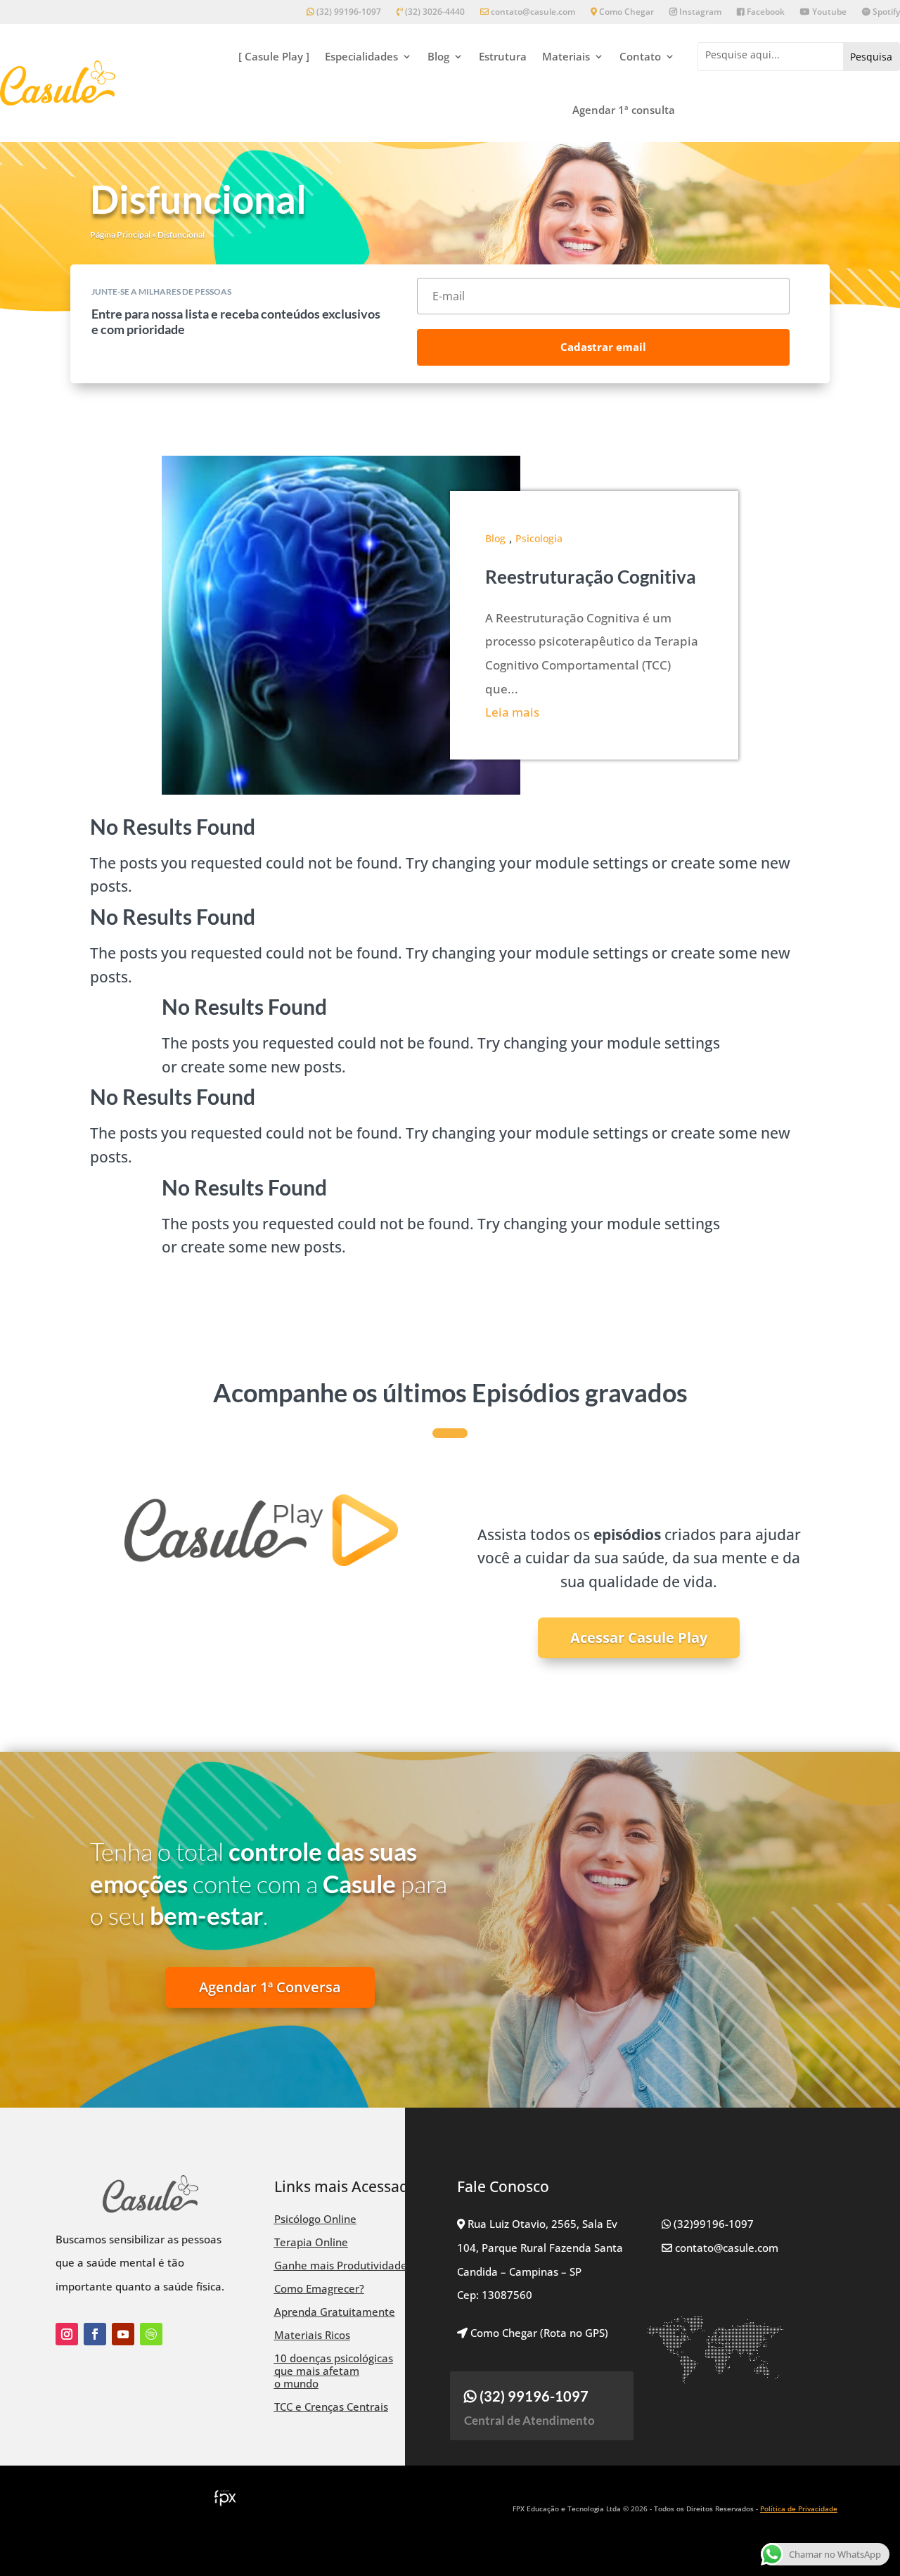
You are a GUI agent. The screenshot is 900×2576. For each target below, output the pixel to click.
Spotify (885, 12)
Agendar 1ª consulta (624, 110)
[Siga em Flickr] (151, 2334)
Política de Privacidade (799, 2508)
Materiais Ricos (312, 2335)
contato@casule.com (533, 12)
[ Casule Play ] (274, 56)
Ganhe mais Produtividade (341, 2265)
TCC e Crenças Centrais (331, 2407)
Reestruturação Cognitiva (591, 577)
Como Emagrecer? (319, 2288)
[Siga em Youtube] (123, 2334)
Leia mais (512, 712)
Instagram (699, 12)
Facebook (765, 12)
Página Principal (120, 235)
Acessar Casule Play (639, 1638)
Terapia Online (311, 2242)
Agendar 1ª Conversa (270, 1987)
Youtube (828, 12)
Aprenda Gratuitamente (335, 2312)
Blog (438, 56)
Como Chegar (625, 12)
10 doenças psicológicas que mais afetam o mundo (334, 2371)
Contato (640, 56)
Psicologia (539, 538)
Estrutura (503, 56)
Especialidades (361, 56)
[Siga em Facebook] (95, 2334)
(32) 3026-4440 (434, 12)
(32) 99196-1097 (348, 12)
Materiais (566, 56)
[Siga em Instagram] (67, 2334)
